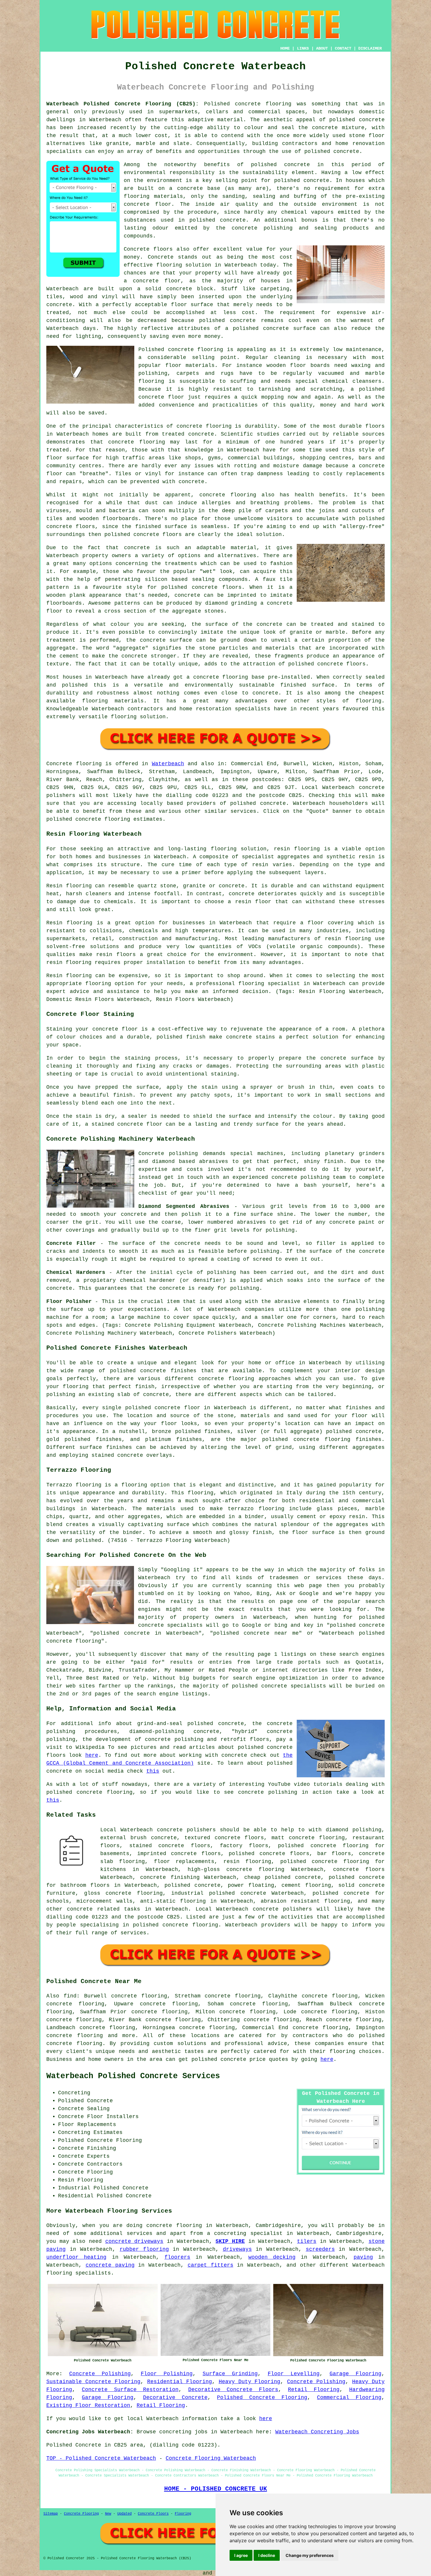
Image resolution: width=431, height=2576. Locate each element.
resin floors (116, 955)
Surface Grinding (230, 2374)
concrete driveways (134, 2241)
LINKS (303, 48)
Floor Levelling (294, 2374)
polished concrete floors (269, 1854)
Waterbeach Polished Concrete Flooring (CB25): (123, 104)
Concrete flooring (74, 764)
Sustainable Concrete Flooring (93, 2382)
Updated (124, 2514)
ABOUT (322, 48)
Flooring (183, 2514)
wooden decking (272, 2257)
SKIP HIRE (230, 2241)
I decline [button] (267, 2555)
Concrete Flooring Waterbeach (211, 2458)
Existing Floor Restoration (88, 2405)
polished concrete (219, 2059)
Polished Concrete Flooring (262, 2398)
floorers (177, 2257)
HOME (285, 48)
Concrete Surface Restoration (130, 2390)
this (153, 1771)
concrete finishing (170, 1877)
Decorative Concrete (175, 2398)
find (70, 1996)
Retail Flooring (314, 2390)
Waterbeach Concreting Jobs (317, 2432)
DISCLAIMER (370, 48)
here (92, 1755)
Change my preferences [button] (310, 2555)
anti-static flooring (173, 1901)
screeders (320, 2249)
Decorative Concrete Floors (233, 2390)
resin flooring (69, 962)
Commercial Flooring (349, 2398)
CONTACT (343, 48)
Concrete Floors (153, 2514)
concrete (273, 803)
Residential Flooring (180, 2382)
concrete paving (110, 2265)
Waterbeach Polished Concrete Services (133, 2076)
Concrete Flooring (81, 2514)
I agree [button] (241, 2555)
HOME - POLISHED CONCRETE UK (216, 2489)
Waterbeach (168, 764)
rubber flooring (144, 2249)
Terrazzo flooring (74, 1485)
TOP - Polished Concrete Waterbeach (101, 2458)
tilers (307, 2241)
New (108, 2514)
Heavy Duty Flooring (250, 2382)
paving (363, 2257)
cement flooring (306, 1885)
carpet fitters (211, 2265)
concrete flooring (255, 1869)
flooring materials (153, 196)
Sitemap (51, 2514)
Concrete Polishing (100, 2374)
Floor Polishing (167, 2374)
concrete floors (359, 1869)
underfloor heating (76, 2257)
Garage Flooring (356, 2374)
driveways (237, 2249)
